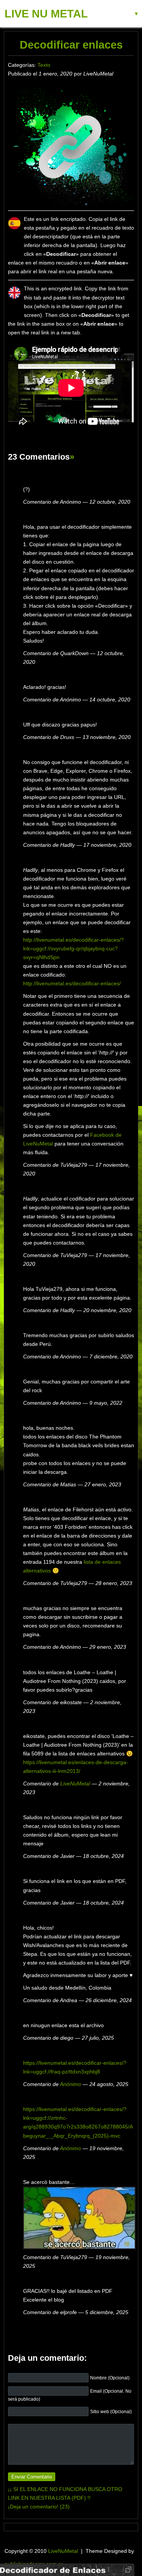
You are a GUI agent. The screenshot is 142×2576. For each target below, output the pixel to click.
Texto (44, 65)
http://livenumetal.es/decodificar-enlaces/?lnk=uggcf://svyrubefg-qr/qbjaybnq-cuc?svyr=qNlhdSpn (73, 948)
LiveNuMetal (75, 1784)
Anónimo (70, 2084)
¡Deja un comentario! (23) (39, 2507)
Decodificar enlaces (71, 45)
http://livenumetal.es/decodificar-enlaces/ (72, 983)
